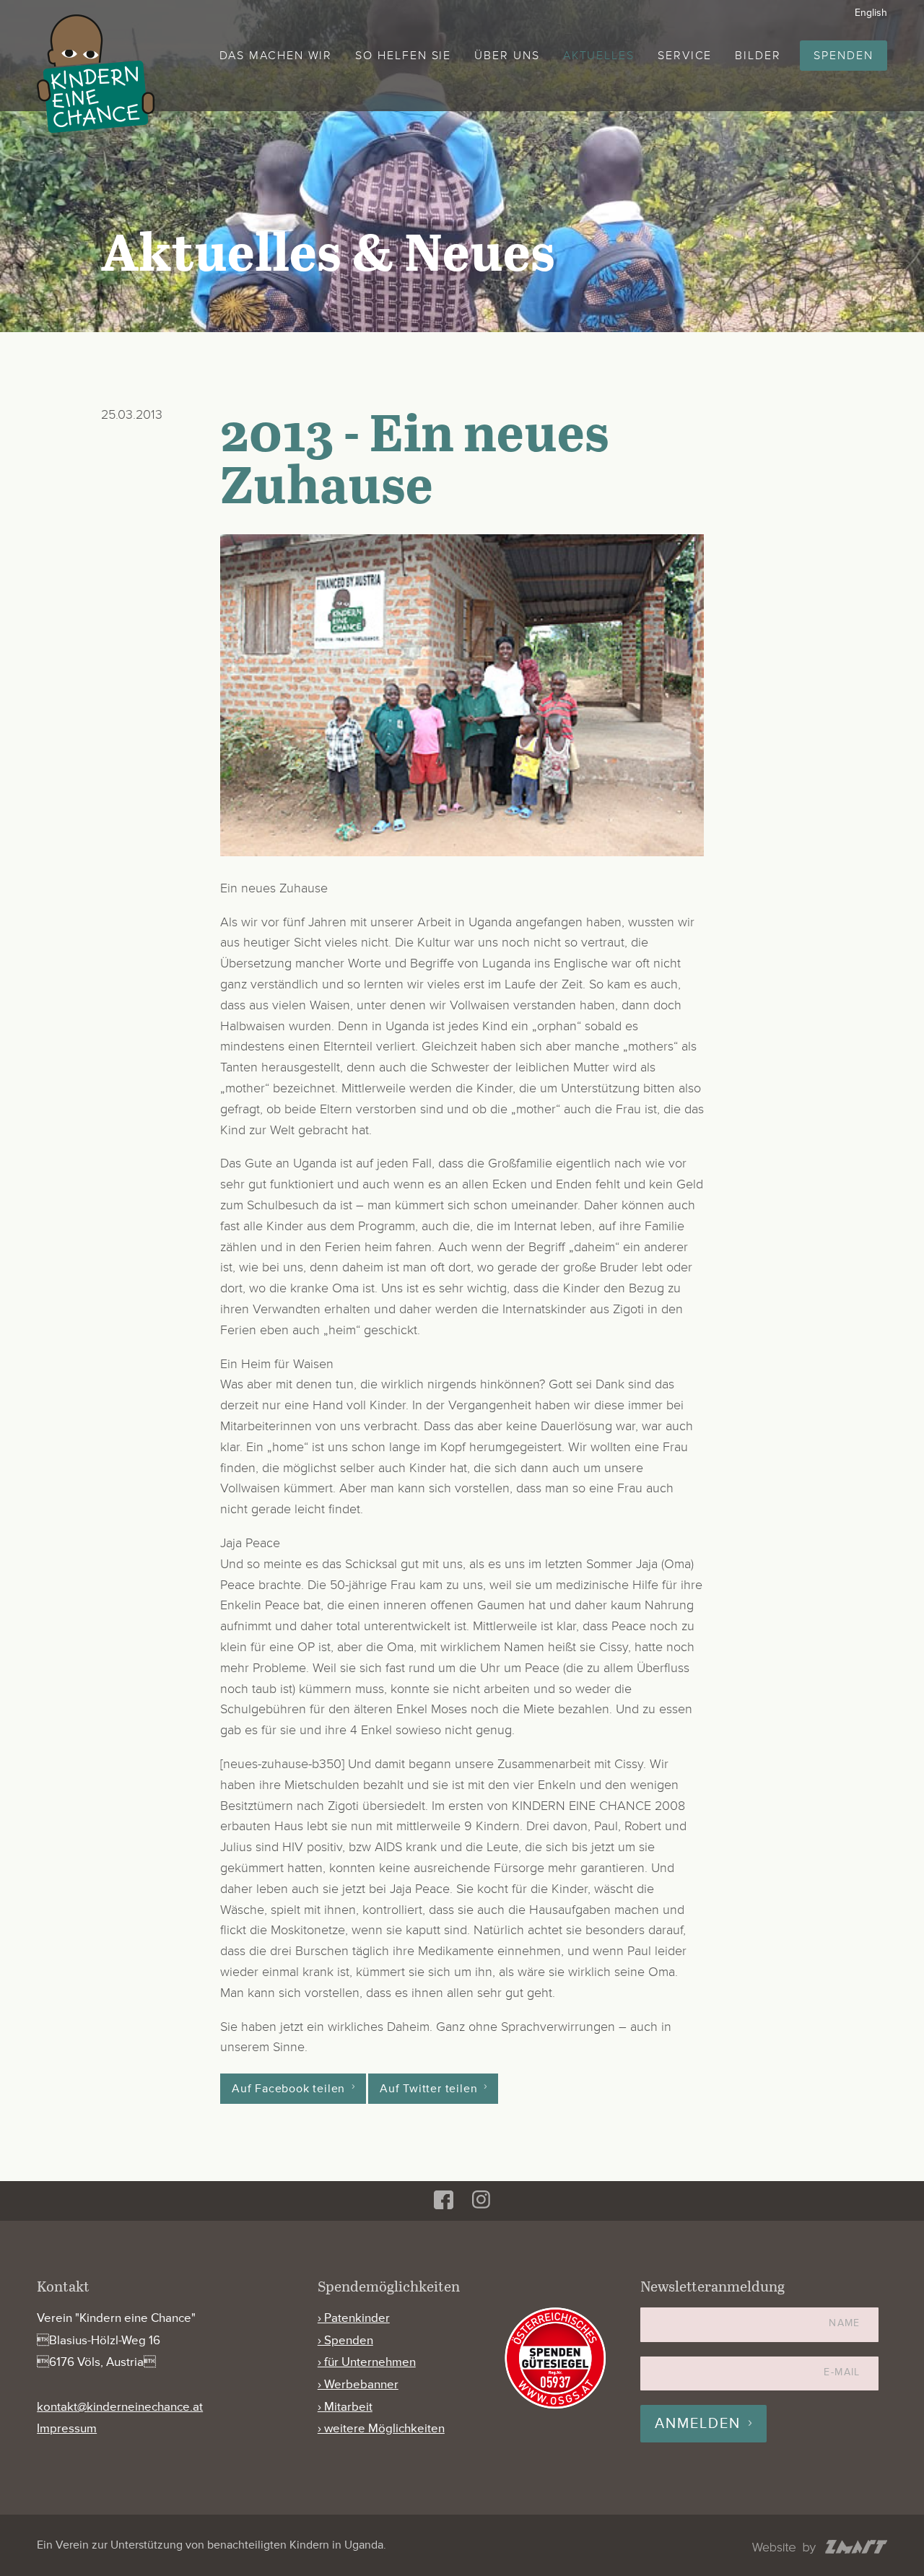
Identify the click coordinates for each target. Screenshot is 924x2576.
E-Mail (842, 2372)
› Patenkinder (354, 2318)
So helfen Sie (403, 56)
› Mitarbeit (345, 2407)
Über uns (507, 56)
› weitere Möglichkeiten (381, 2428)
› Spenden (345, 2340)
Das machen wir (276, 56)
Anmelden (698, 2424)
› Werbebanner (358, 2384)
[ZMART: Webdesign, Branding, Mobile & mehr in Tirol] (820, 2549)
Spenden (843, 56)
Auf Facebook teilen (288, 2089)
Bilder (758, 56)
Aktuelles (599, 56)
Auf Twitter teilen (428, 2089)
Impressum (67, 2428)
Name (845, 2323)
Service (685, 56)
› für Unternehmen (367, 2362)
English (871, 13)
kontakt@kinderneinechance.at (120, 2407)
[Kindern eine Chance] (96, 74)
